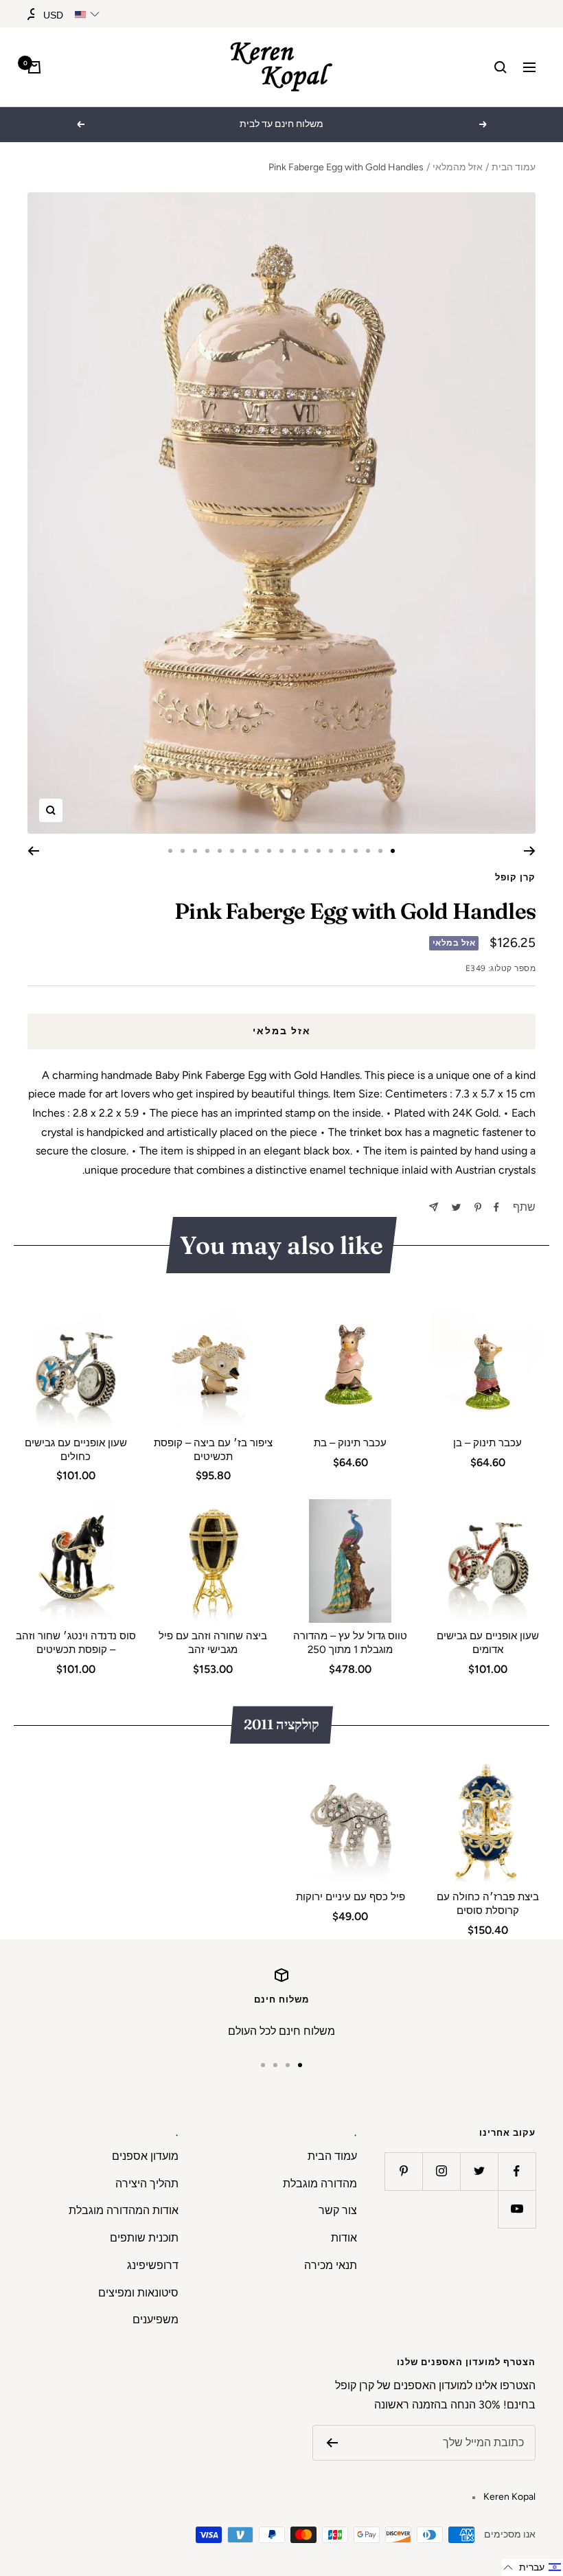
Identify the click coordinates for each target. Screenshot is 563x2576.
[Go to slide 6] (331, 851)
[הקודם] (530, 851)
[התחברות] (34, 14)
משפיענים (156, 2319)
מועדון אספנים (145, 2156)
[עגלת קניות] (34, 67)
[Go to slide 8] (306, 851)
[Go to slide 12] (257, 851)
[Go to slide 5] (343, 851)
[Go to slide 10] (281, 851)
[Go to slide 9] (294, 851)
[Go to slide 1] (393, 851)
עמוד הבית (514, 167)
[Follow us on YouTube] (517, 2209)
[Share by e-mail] (434, 1207)
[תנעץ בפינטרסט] (478, 1207)
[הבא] (33, 851)
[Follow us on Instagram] (441, 2171)
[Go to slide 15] (220, 851)
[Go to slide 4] (356, 851)
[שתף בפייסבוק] (496, 1207)
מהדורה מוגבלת (320, 2184)
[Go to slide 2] (380, 851)
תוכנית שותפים (144, 2238)
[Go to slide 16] (207, 851)
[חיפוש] (501, 67)
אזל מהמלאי (458, 167)
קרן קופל (515, 877)
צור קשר (338, 2210)
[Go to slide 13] (244, 851)
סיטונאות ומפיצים (138, 2293)
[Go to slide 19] (170, 851)
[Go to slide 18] (183, 851)
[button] (532, 2567)
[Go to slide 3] (368, 851)
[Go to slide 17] (195, 851)
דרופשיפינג (153, 2265)
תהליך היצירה (147, 2184)
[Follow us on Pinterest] (403, 2171)
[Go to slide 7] (319, 851)
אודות (344, 2238)
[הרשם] (332, 2443)
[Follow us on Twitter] (479, 2171)
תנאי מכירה (331, 2265)
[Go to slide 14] (232, 851)
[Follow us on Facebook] (517, 2171)
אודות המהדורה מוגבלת (124, 2210)
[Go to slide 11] (269, 851)
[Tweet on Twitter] (456, 1207)
